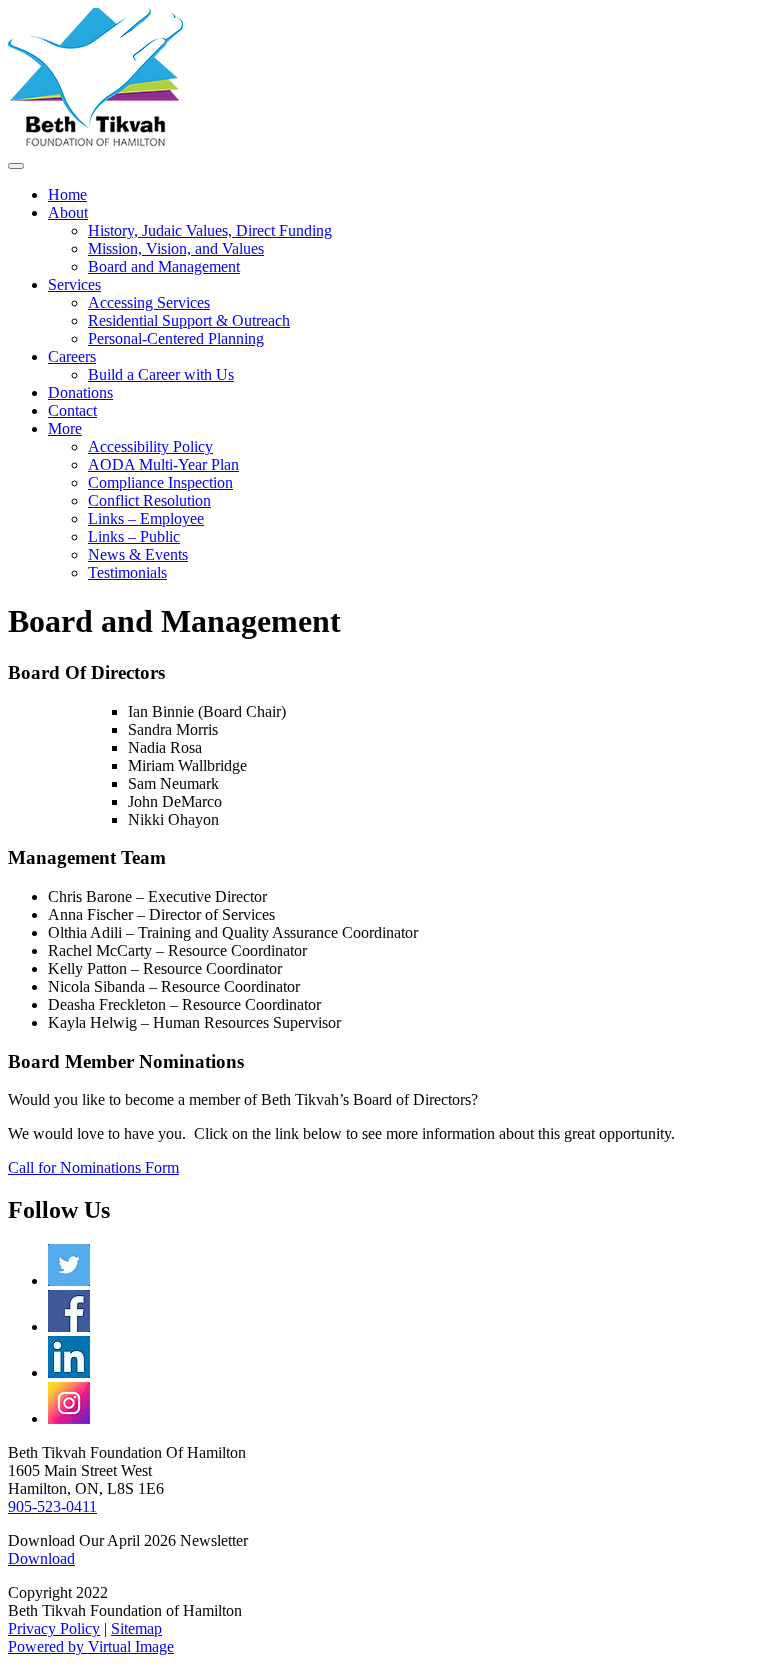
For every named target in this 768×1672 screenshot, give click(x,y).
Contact (72, 410)
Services (74, 284)
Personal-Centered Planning (176, 338)
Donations (80, 392)
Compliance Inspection (160, 482)
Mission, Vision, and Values (176, 248)
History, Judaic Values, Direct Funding (210, 230)
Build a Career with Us (161, 374)
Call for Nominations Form (93, 1167)
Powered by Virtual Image (91, 1646)
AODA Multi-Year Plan (163, 464)
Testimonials (127, 572)
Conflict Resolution (149, 500)
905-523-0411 (52, 1506)
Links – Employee (146, 518)
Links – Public (134, 536)
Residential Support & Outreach (189, 320)
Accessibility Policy (150, 446)
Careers (72, 356)
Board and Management (164, 266)
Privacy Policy (54, 1628)
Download (41, 1558)
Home (67, 194)
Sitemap (136, 1628)
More (65, 428)
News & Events (138, 554)
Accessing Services (149, 302)
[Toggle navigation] (16, 166)
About (68, 212)
